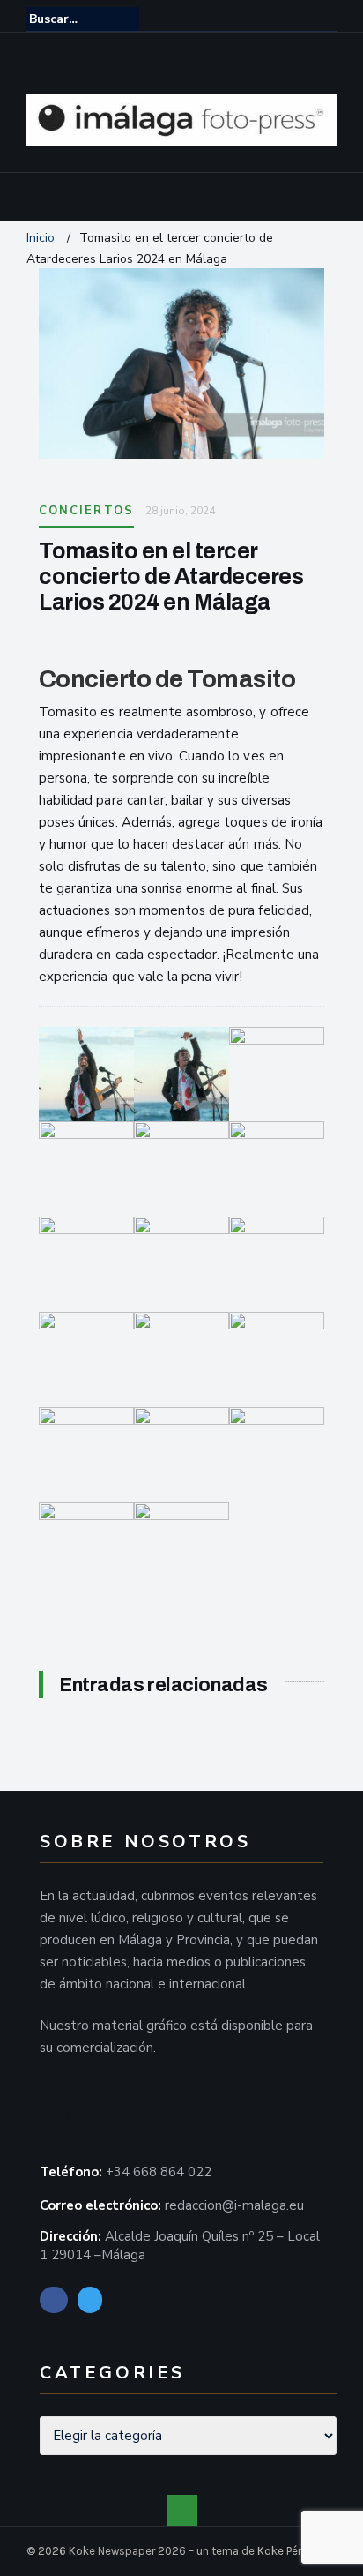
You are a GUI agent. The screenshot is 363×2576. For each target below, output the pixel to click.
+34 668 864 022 (159, 2172)
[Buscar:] (83, 19)
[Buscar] (325, 19)
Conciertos (86, 511)
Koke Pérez (285, 2551)
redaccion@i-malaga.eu (234, 2205)
